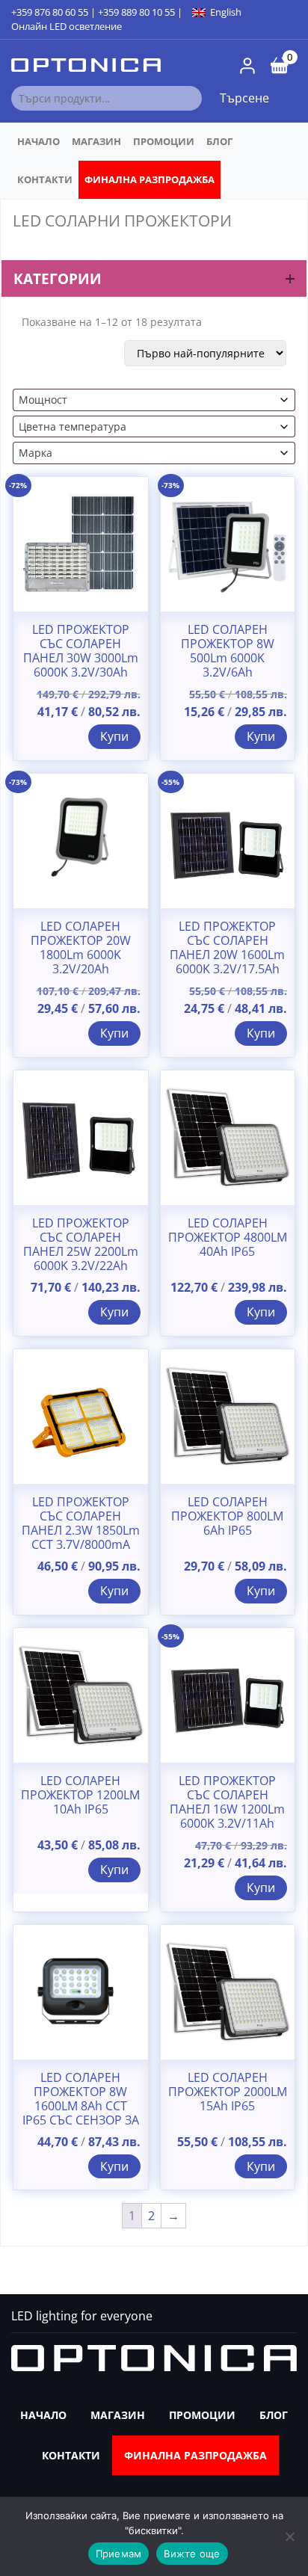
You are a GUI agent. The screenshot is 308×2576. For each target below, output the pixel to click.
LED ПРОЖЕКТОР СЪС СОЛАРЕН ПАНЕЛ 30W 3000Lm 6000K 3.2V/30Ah (81, 651)
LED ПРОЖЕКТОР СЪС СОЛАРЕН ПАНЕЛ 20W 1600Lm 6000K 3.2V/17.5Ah (227, 948)
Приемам (119, 2554)
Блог (219, 141)
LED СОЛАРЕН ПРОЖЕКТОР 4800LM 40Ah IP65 (228, 1238)
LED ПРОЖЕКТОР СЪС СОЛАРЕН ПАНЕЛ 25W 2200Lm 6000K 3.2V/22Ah (81, 1245)
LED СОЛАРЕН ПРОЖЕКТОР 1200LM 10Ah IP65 (80, 1796)
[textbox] (149, 400)
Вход (247, 66)
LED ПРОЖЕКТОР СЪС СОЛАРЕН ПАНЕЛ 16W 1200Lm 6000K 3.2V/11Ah (227, 1803)
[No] (289, 2536)
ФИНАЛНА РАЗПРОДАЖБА (150, 179)
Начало (38, 141)
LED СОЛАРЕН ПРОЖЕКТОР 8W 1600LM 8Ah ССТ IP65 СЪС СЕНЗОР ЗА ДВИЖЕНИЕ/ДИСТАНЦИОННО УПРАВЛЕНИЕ (81, 2121)
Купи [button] (114, 736)
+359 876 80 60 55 (50, 12)
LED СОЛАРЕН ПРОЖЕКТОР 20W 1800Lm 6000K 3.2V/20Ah (81, 948)
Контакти (45, 179)
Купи (114, 1312)
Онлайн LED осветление (67, 26)
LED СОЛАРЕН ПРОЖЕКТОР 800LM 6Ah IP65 (227, 1517)
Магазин (96, 141)
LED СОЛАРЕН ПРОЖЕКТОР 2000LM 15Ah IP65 (228, 2092)
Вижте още (192, 2554)
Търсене (244, 98)
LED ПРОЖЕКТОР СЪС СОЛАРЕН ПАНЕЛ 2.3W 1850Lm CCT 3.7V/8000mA (81, 1524)
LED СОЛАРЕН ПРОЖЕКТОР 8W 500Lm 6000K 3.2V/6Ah (228, 651)
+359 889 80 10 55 (136, 12)
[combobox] (154, 400)
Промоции (164, 141)
